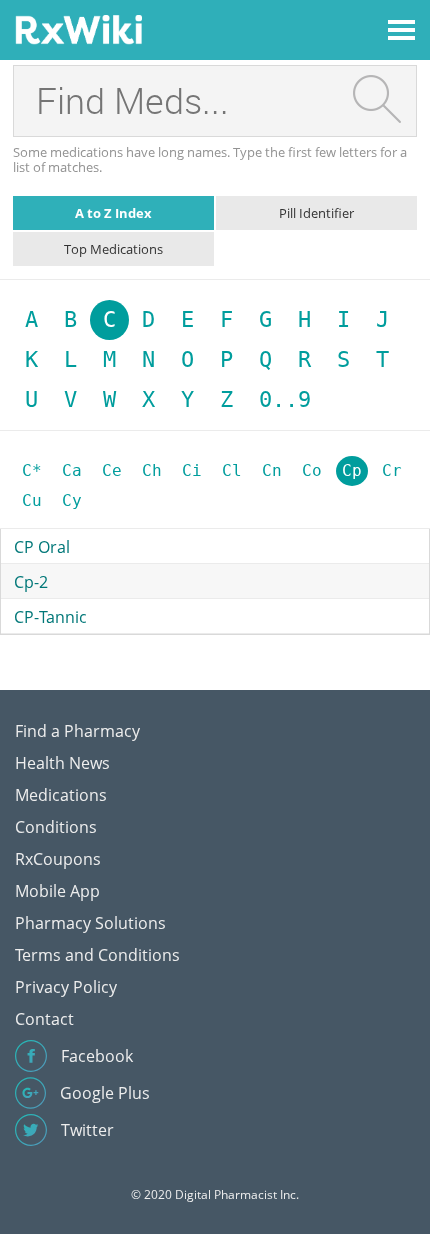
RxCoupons (58, 859)
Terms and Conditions (97, 955)
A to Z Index (113, 213)
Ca (72, 470)
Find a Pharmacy (77, 731)
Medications (61, 795)
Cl (232, 470)
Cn (272, 470)
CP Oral (42, 547)
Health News (62, 763)
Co (312, 470)
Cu (32, 500)
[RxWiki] (78, 28)
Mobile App (57, 891)
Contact (44, 1019)
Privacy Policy (66, 987)
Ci (192, 470)
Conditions (56, 827)
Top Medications (113, 249)
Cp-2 (31, 582)
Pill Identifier (316, 213)
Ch (152, 470)
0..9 (285, 399)
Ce (112, 470)
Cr (392, 470)
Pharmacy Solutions (90, 923)
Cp (352, 470)
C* (32, 470)
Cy (72, 500)
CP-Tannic (50, 617)
